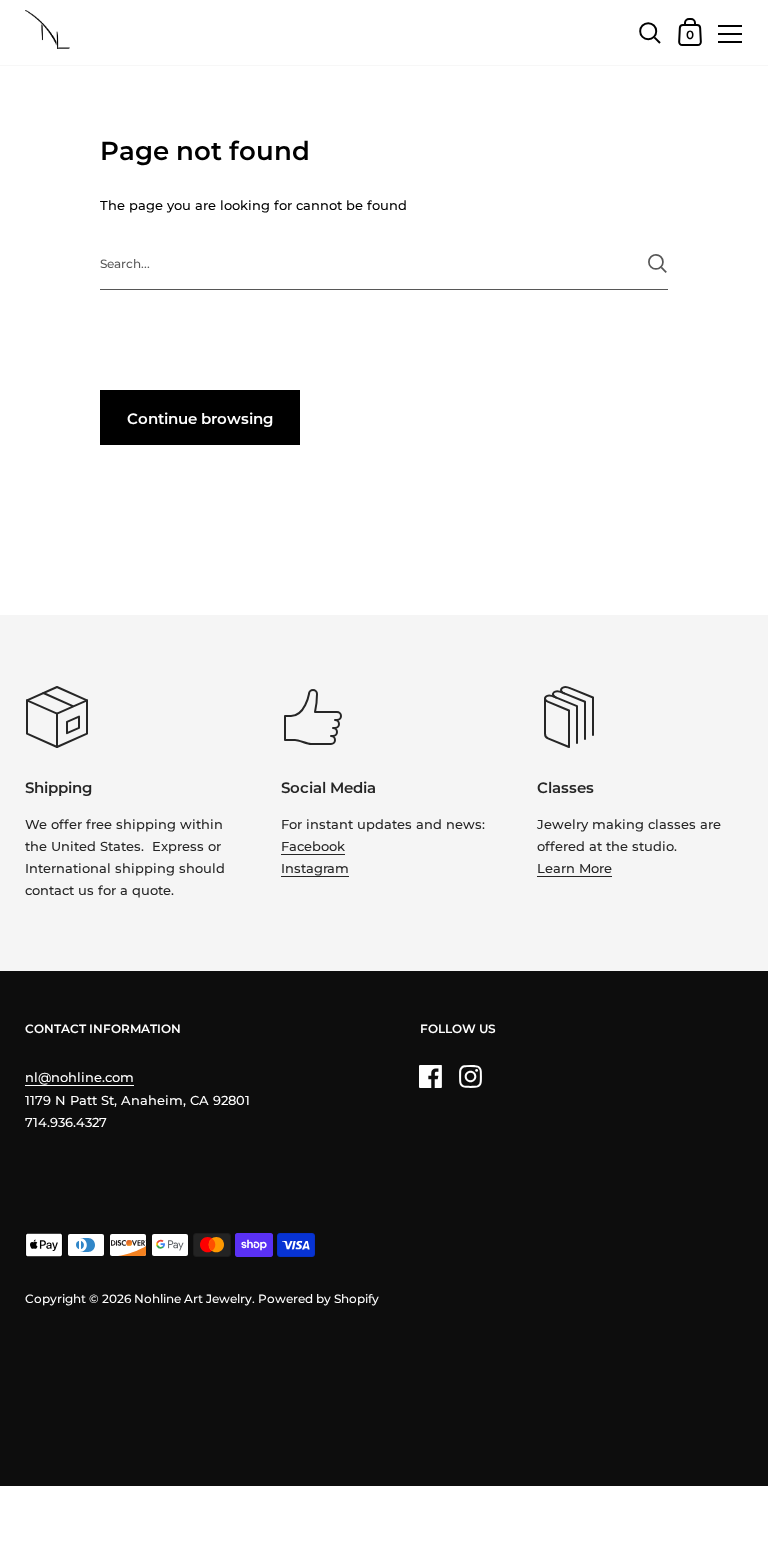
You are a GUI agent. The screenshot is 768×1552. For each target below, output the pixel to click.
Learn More (574, 868)
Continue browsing (200, 418)
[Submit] (657, 263)
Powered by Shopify (318, 1298)
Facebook (313, 846)
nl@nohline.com (79, 1077)
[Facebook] (431, 1076)
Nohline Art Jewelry (193, 1298)
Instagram (315, 868)
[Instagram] (471, 1076)
